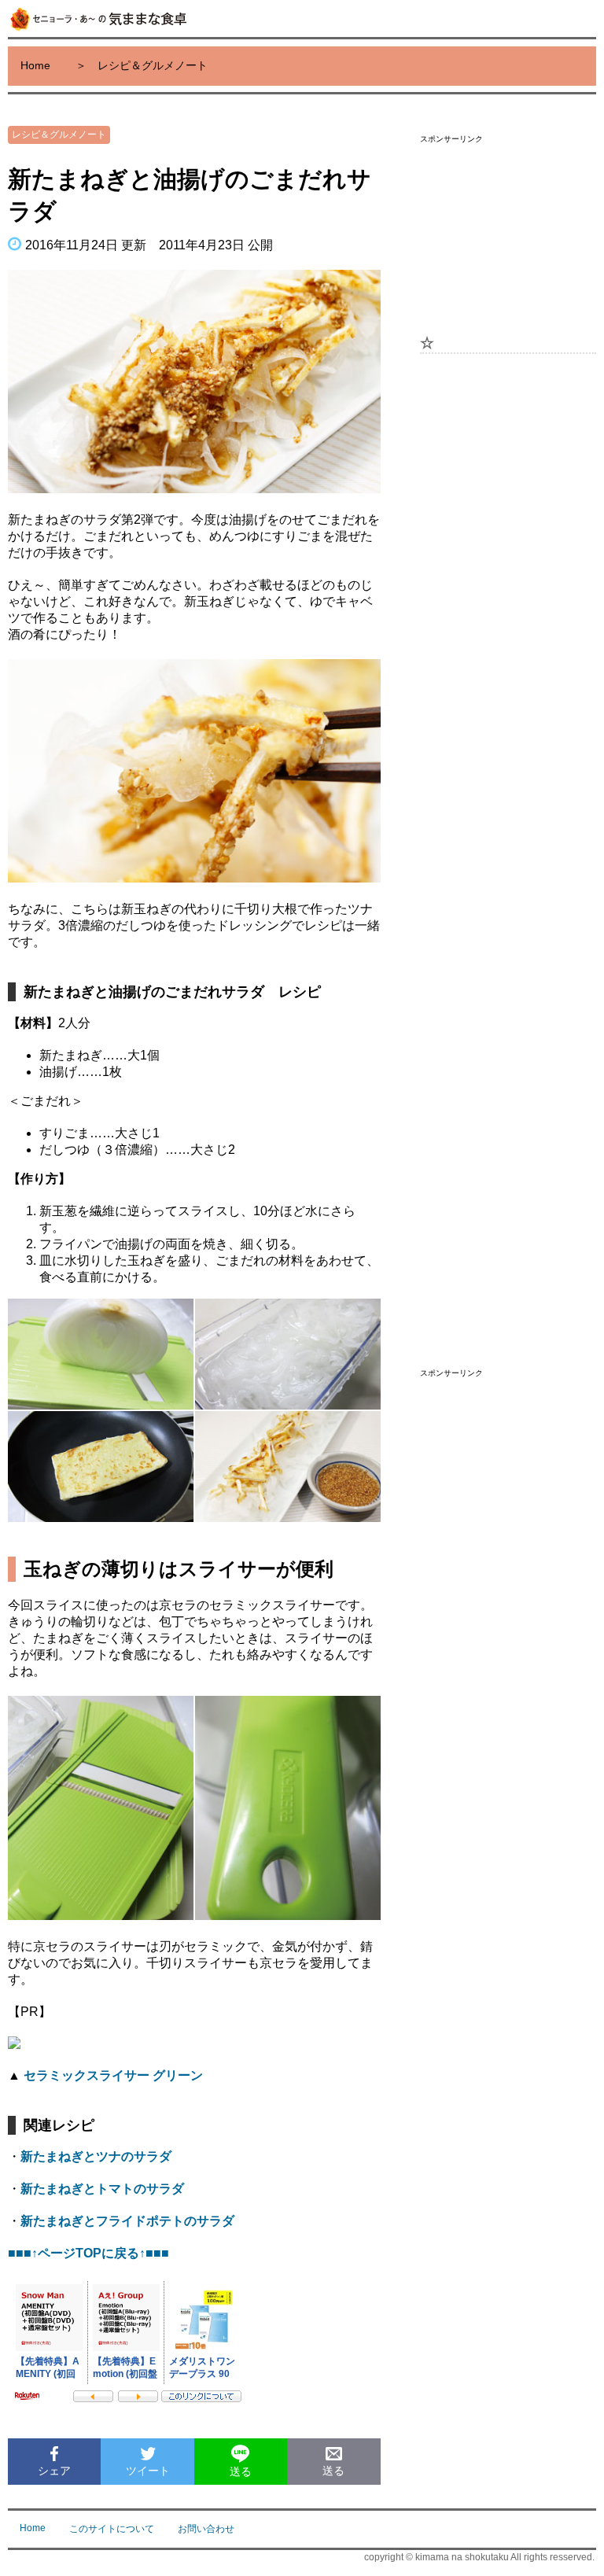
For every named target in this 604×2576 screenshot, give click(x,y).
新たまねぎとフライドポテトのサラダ (127, 2221)
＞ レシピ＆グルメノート (142, 65)
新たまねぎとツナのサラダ (96, 2156)
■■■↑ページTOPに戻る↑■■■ (88, 2253)
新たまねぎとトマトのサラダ (102, 2189)
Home (35, 65)
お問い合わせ (206, 2529)
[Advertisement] (508, 231)
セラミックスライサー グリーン (113, 2075)
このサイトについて (112, 2529)
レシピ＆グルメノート (59, 135)
